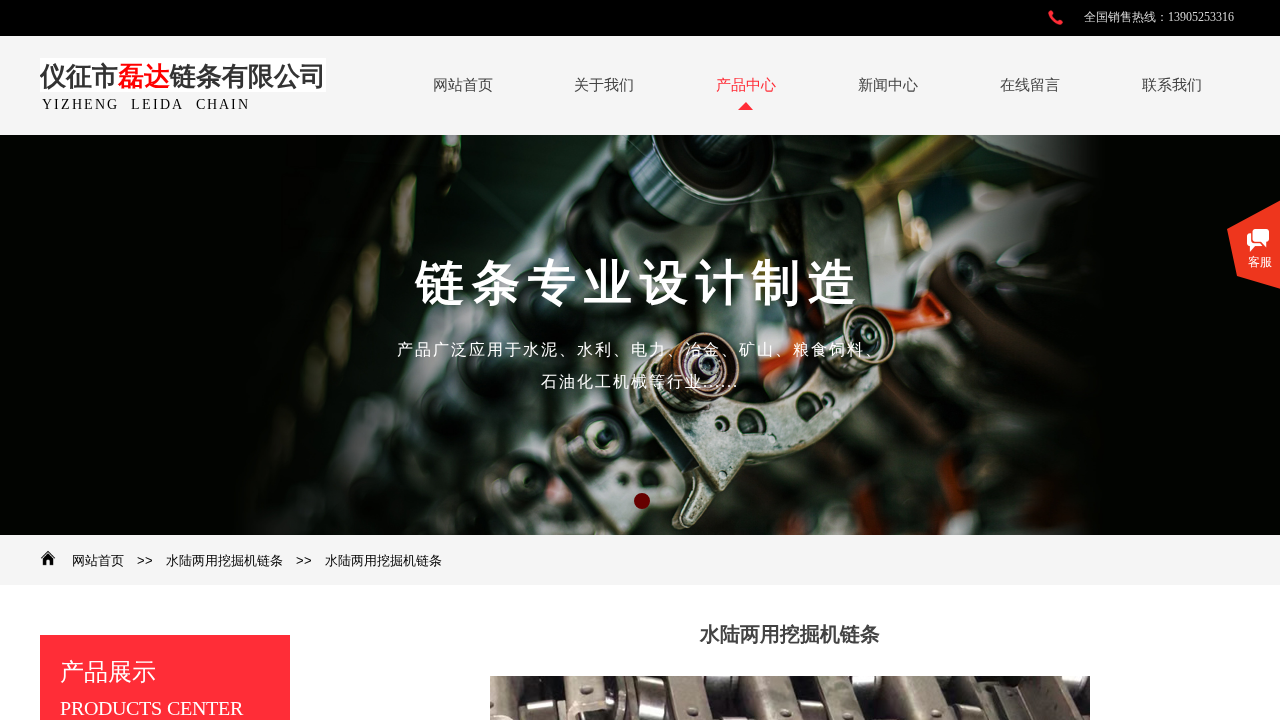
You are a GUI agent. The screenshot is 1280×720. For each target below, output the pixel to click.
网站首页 (98, 560)
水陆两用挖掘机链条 (224, 560)
